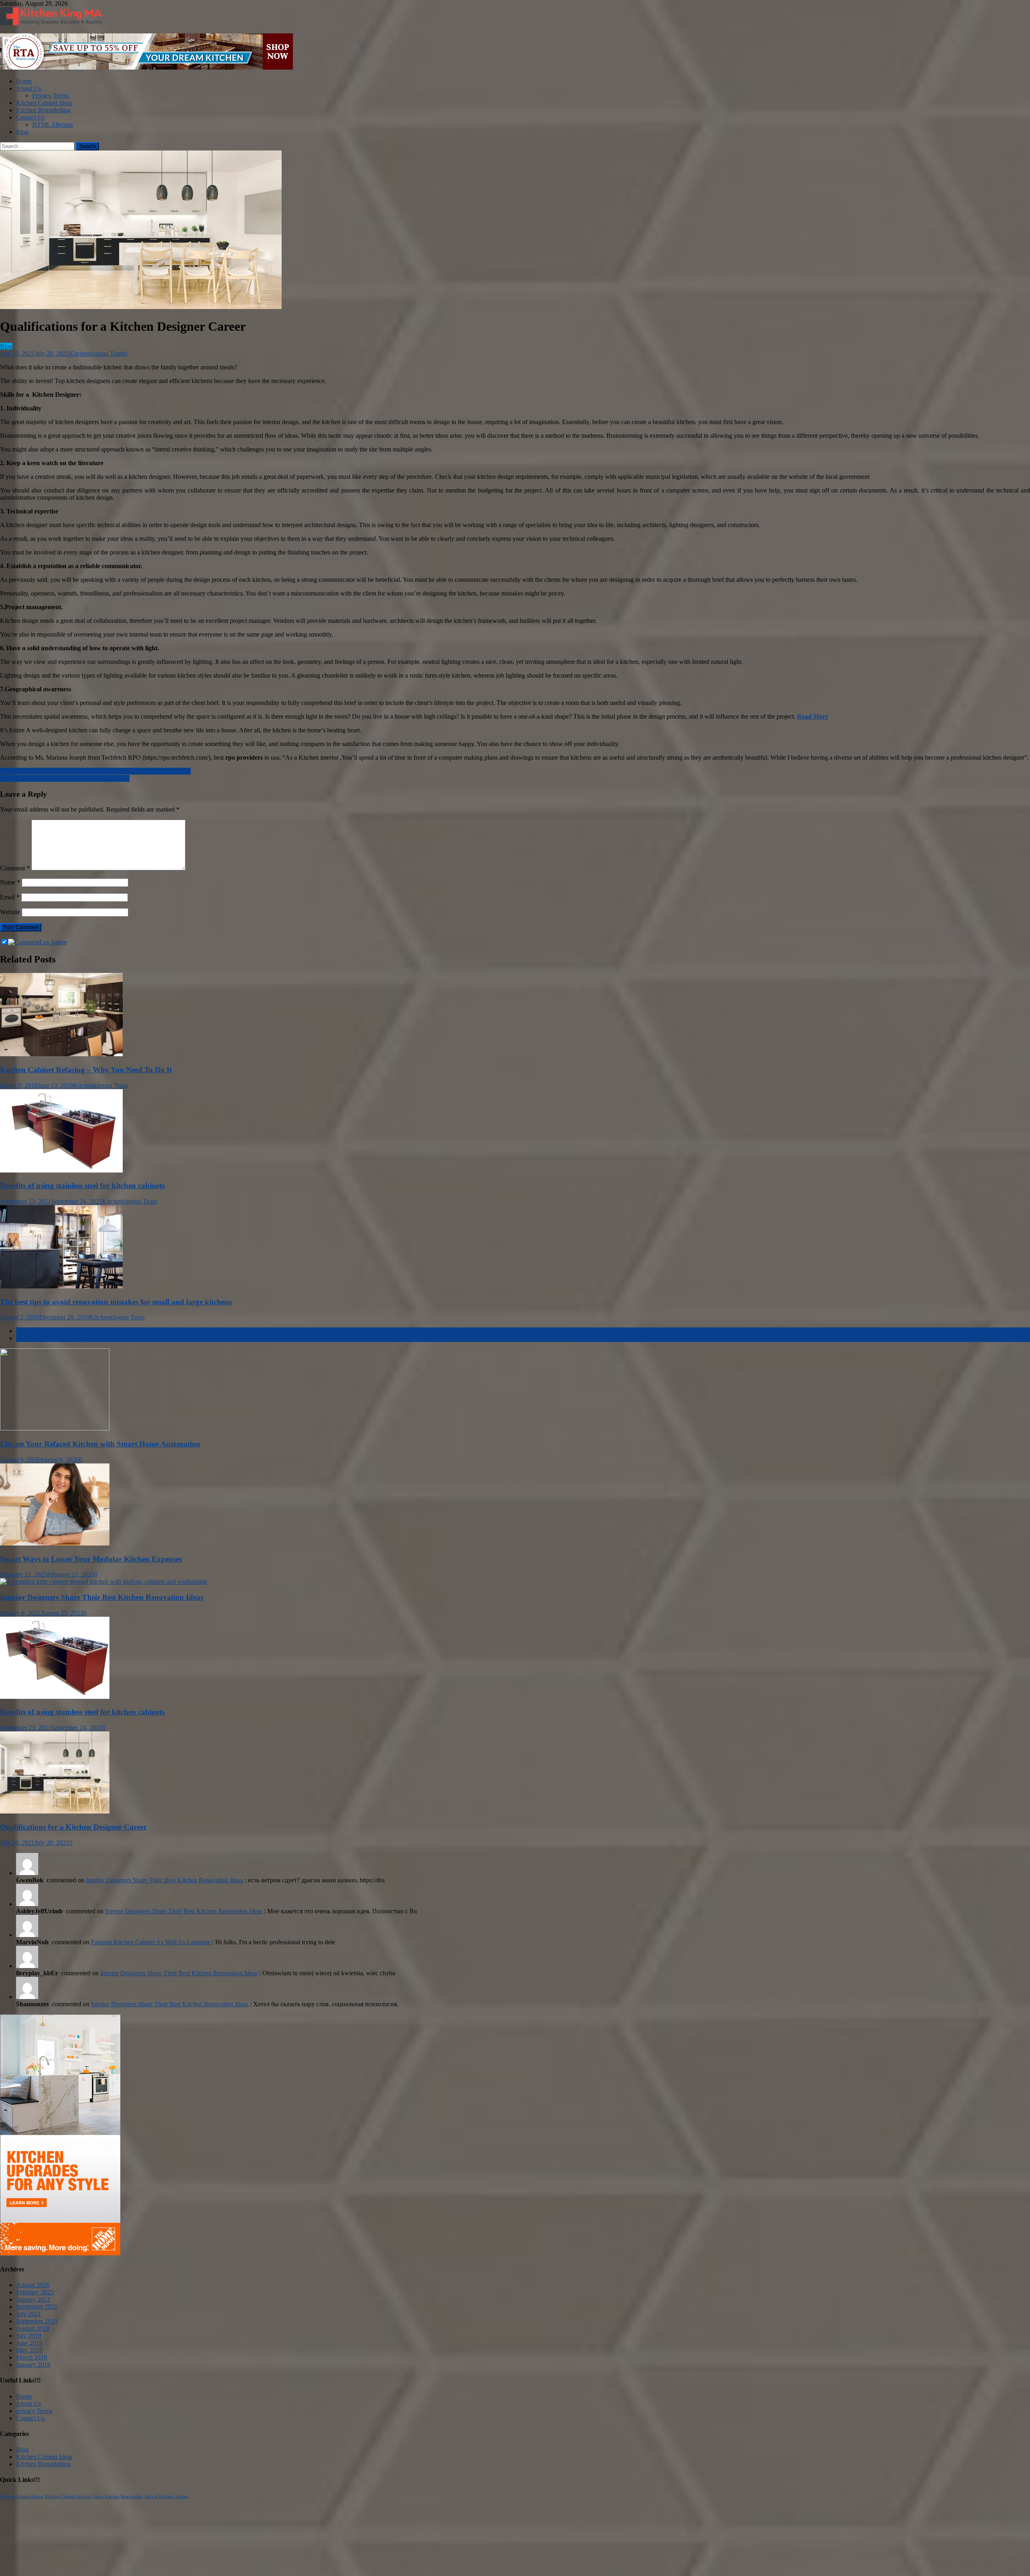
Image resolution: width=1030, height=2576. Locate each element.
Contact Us (30, 117)
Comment (15, 868)
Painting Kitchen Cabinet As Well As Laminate (151, 1942)
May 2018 (29, 2350)
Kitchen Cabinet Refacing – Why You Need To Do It (86, 1070)
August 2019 (33, 2328)
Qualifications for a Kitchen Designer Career (73, 1827)
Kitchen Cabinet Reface (22, 2497)
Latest (24, 1331)
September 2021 (37, 2307)
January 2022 (33, 2299)
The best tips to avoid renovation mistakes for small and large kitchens (116, 1302)
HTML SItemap (53, 125)
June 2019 (29, 2343)
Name (10, 882)
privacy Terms (34, 2411)
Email (10, 897)
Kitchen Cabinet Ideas (44, 103)
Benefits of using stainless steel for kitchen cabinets (65, 778)
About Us (29, 88)
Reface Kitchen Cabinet (167, 2497)
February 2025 (35, 2292)
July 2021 (29, 2314)
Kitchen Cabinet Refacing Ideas (74, 2497)
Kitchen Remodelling (43, 110)
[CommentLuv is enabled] (37, 942)
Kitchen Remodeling (124, 2497)
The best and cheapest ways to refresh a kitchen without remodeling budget (95, 771)
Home (24, 81)
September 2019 (37, 2321)
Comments (30, 1338)
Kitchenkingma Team (97, 353)
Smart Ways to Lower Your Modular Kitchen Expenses (91, 1559)
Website (10, 912)
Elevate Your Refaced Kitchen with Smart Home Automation (100, 1444)
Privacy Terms (50, 96)
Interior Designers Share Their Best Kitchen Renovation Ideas (102, 1597)
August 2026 (33, 2285)
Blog (22, 132)
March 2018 (32, 2357)
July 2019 (29, 2336)
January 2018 (33, 2365)
